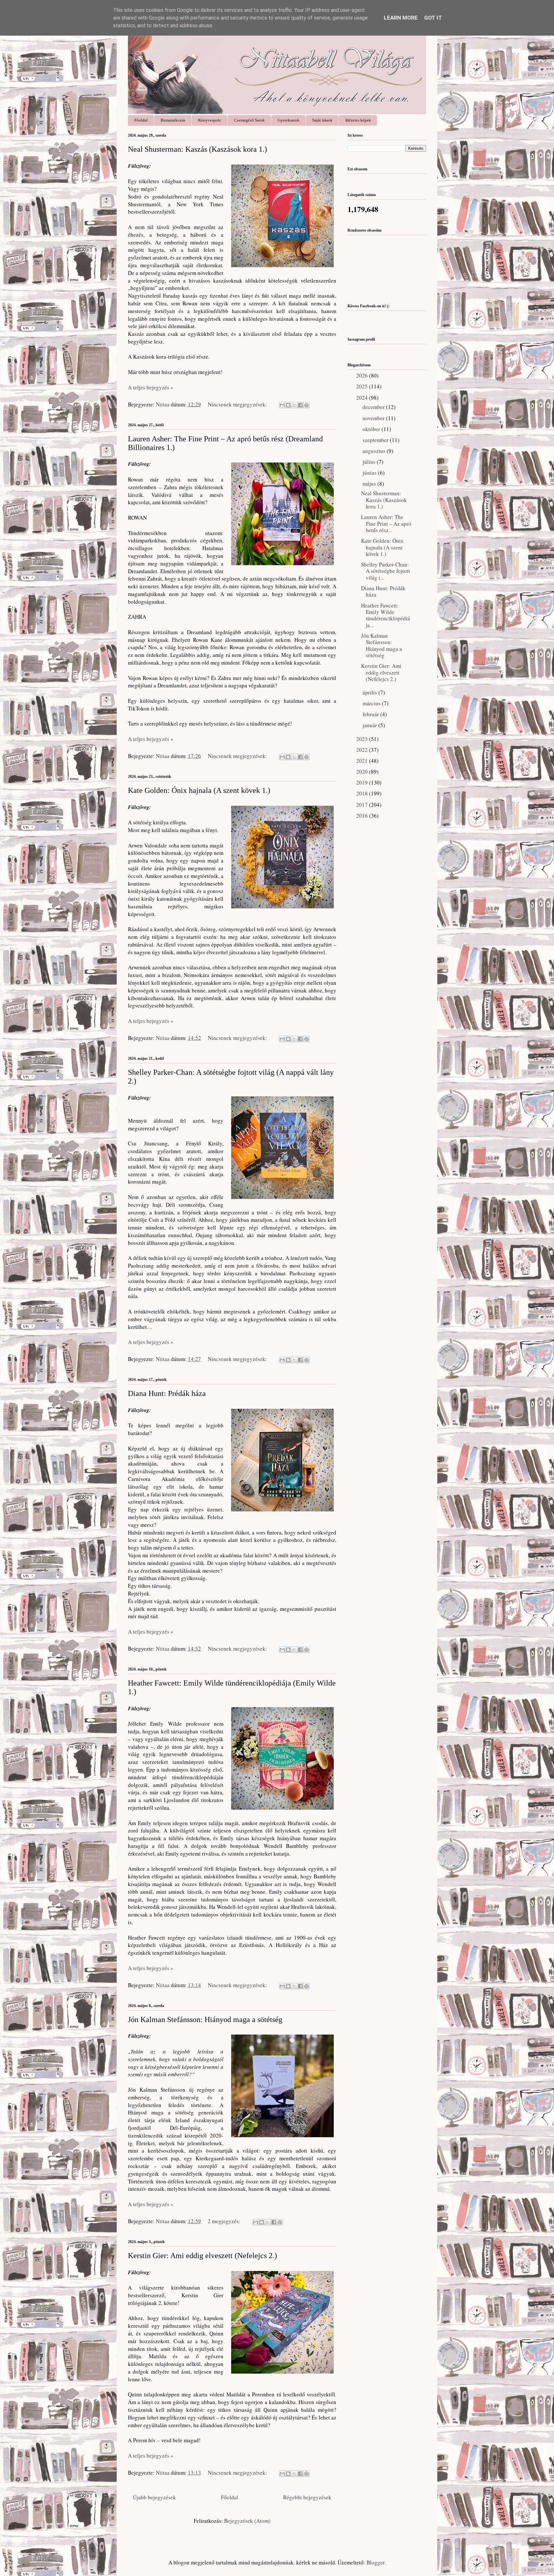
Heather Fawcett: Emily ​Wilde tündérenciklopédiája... (386, 615)
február (371, 714)
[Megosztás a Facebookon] (300, 405)
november (374, 418)
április (370, 692)
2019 (363, 782)
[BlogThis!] (288, 405)
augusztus (375, 451)
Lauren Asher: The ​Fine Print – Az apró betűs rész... (386, 523)
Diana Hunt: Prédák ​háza (167, 1393)
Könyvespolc (210, 120)
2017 (363, 805)
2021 (363, 761)
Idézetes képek (358, 120)
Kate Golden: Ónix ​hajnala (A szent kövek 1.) (199, 790)
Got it (433, 18)
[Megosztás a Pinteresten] (306, 405)
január (370, 725)
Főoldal (141, 120)
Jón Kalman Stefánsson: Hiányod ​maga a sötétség (205, 2019)
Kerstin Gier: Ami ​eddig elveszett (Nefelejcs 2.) (202, 2256)
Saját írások (322, 120)
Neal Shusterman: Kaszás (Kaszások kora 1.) (197, 149)
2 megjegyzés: (225, 2221)
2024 (363, 398)
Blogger (375, 2562)
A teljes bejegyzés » (151, 387)
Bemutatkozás (173, 120)
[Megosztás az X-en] (294, 405)
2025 (363, 386)
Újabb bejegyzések (154, 2497)
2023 (363, 739)
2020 (363, 772)
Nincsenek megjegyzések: (238, 404)
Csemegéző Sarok (249, 120)
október (372, 429)
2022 (363, 750)
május (370, 484)
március (372, 703)
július (370, 462)
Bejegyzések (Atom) (247, 2521)
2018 (363, 793)
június (370, 473)
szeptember (376, 440)
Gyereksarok (289, 120)
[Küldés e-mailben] (282, 405)
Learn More (401, 18)
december (374, 407)
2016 (363, 816)
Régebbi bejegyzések (307, 2497)
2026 (363, 375)
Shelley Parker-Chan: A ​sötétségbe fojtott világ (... (386, 571)
